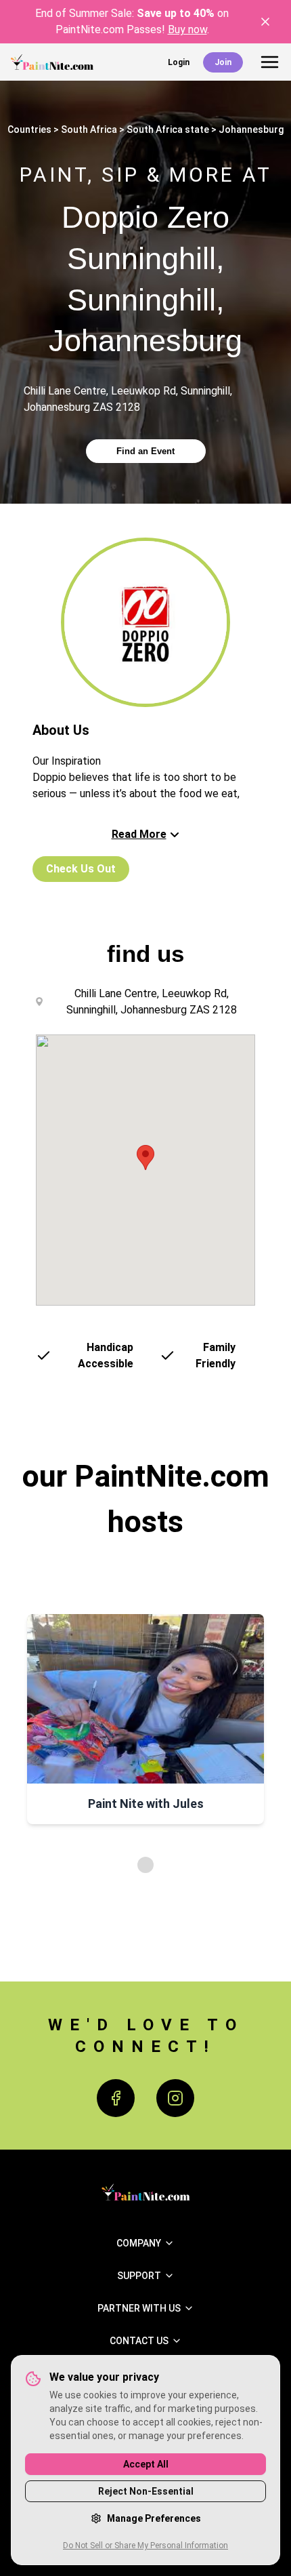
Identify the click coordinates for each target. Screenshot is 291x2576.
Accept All (146, 2464)
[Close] (265, 22)
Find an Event (145, 451)
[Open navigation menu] (270, 62)
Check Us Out (81, 869)
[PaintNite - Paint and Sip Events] (52, 62)
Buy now (187, 29)
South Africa (89, 129)
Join (223, 62)
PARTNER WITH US (139, 2308)
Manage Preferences (154, 2518)
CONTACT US (139, 2341)
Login (179, 62)
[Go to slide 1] (145, 1865)
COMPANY (139, 2243)
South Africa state (168, 129)
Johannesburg (251, 129)
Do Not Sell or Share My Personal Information (145, 2545)
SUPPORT (139, 2276)
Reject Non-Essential (146, 2491)
